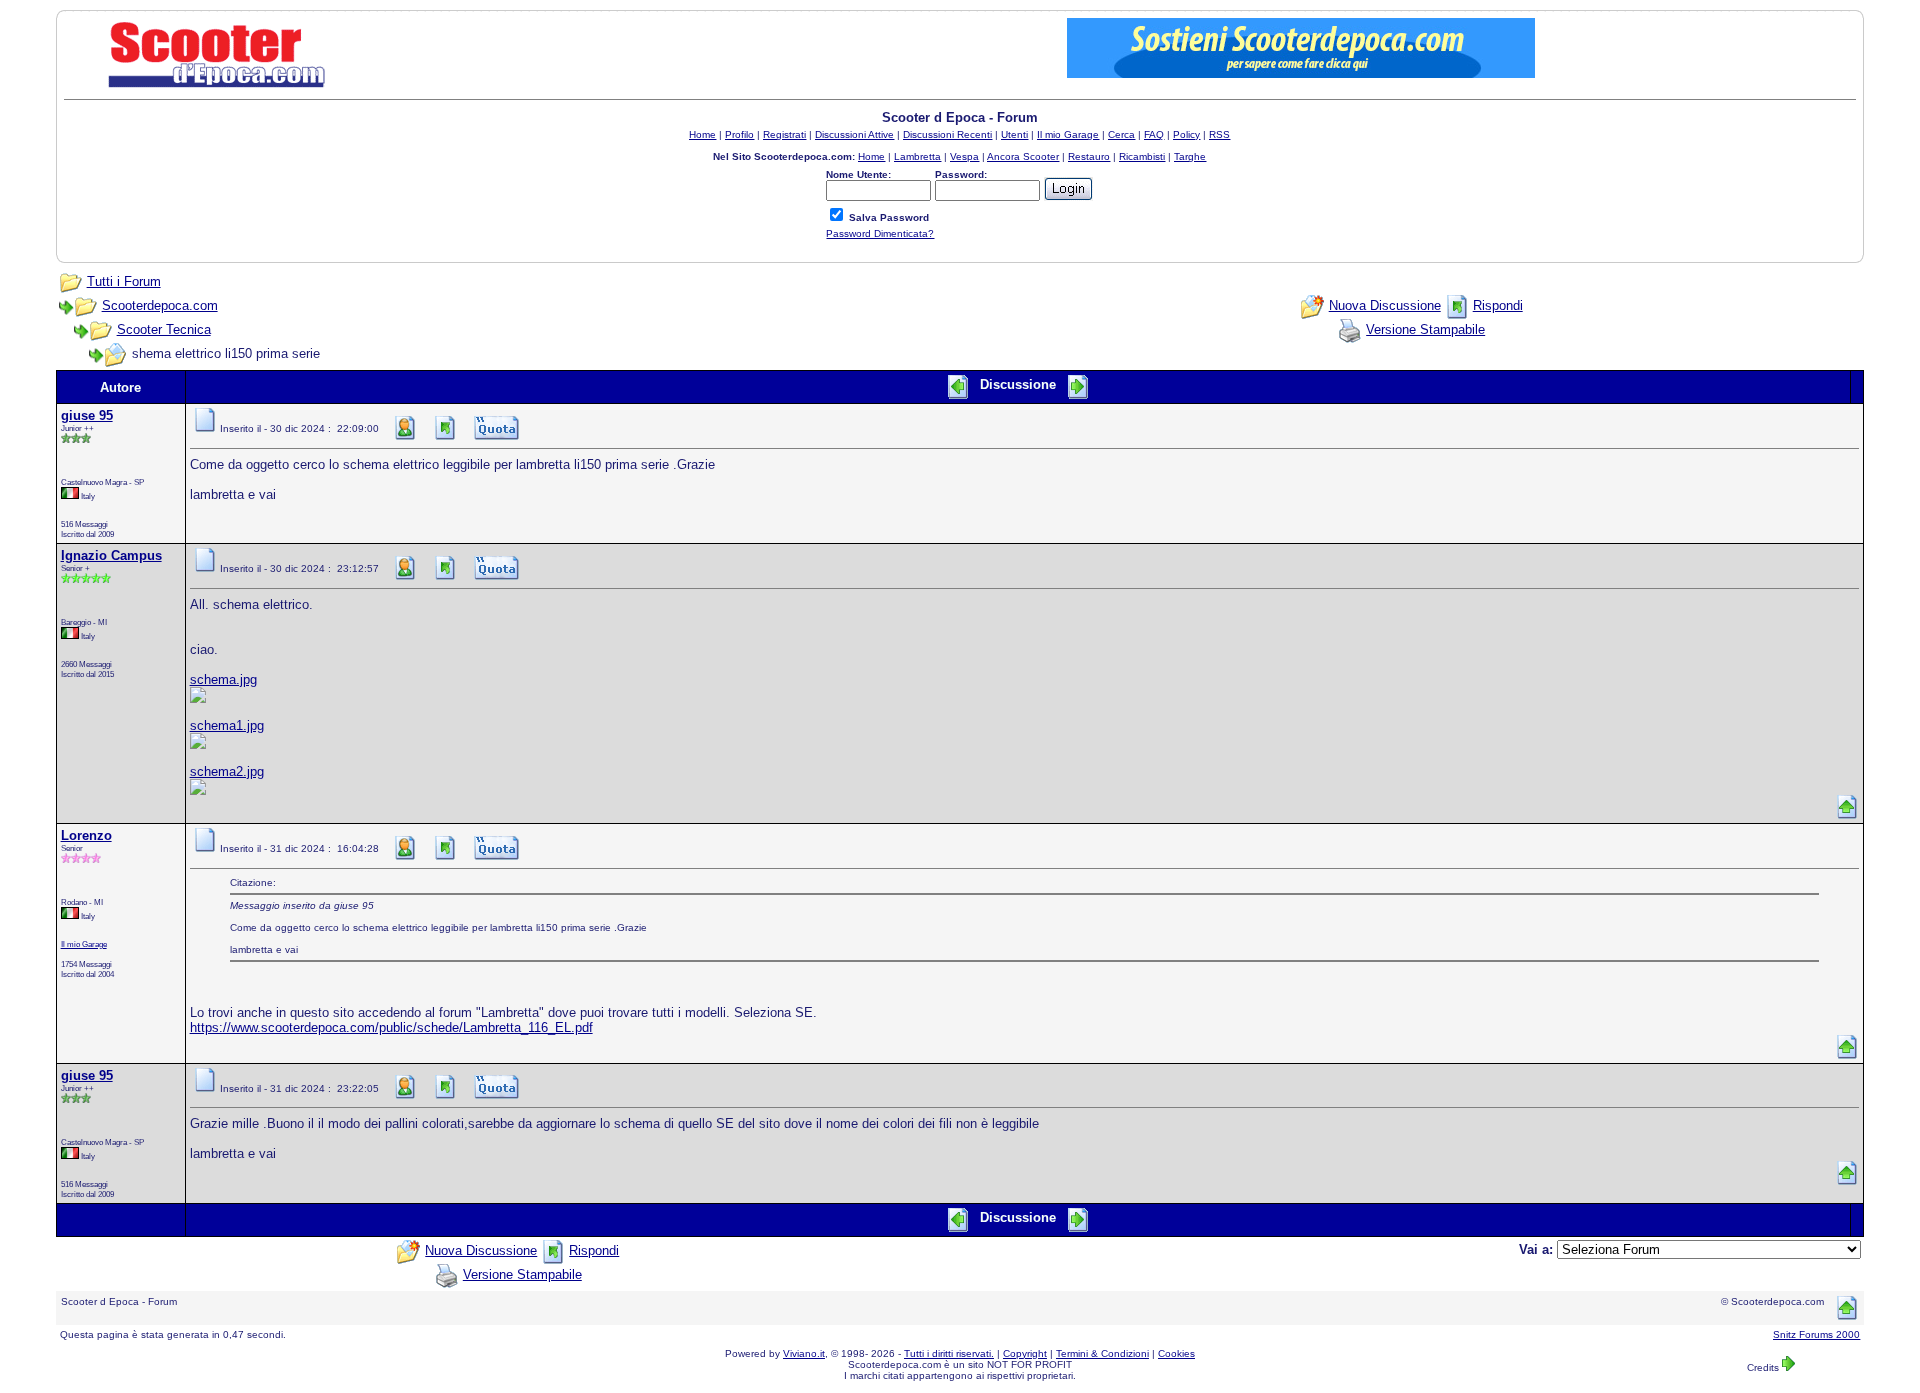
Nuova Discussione (1385, 305)
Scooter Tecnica (164, 329)
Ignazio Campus (111, 555)
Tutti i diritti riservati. (949, 1353)
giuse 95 (87, 415)
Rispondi (1498, 305)
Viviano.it (804, 1353)
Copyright (1025, 1353)
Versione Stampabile (1425, 329)
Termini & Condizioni (1102, 1353)
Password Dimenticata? (880, 233)
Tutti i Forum (124, 281)
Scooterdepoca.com (160, 305)
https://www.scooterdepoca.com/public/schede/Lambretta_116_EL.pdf (391, 1027)
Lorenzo (86, 835)
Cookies (1176, 1353)
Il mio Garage (84, 944)
